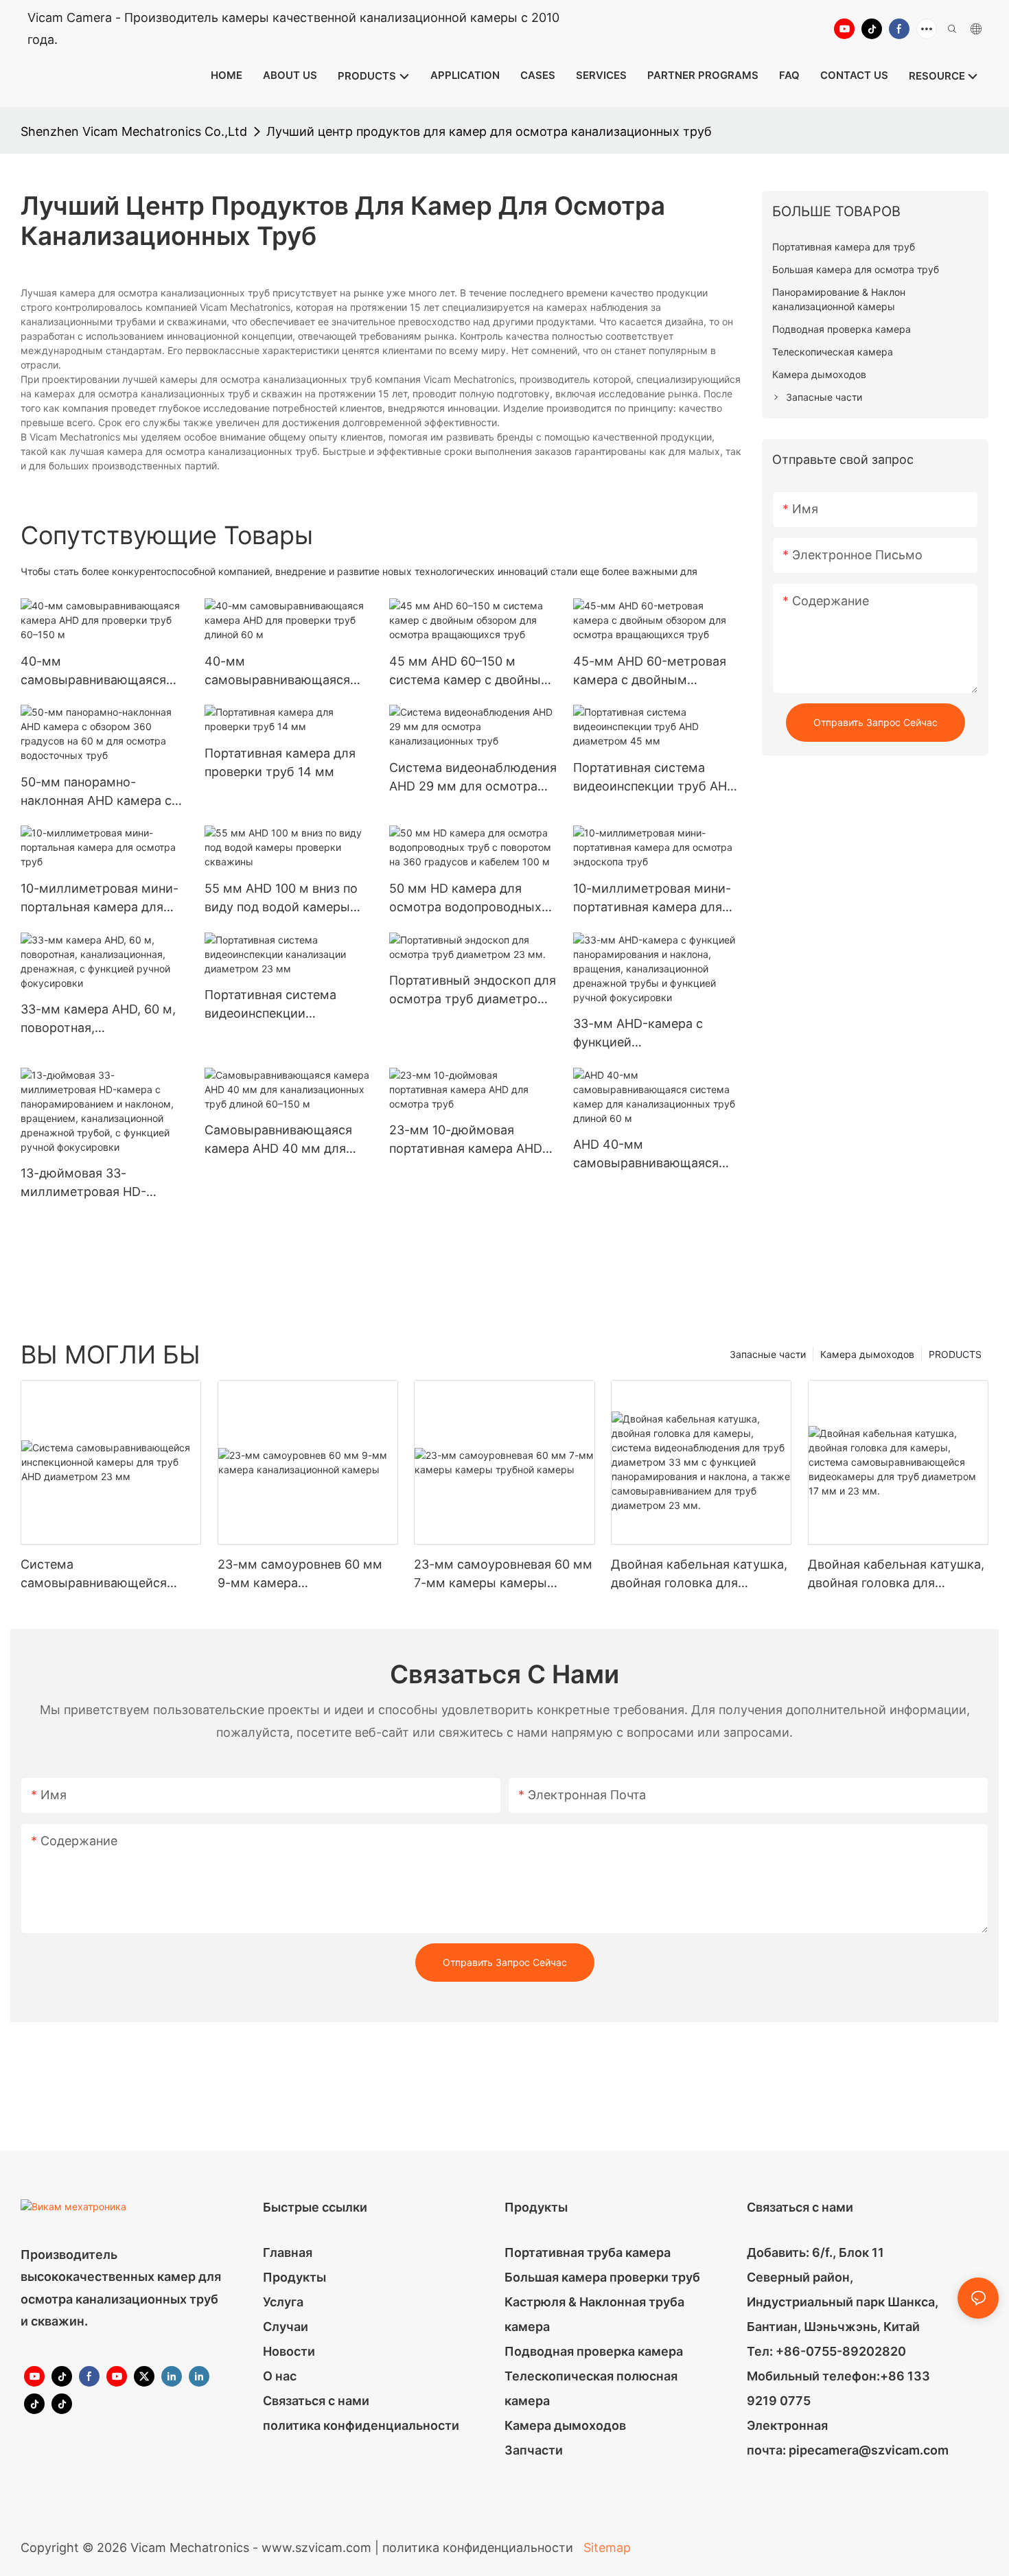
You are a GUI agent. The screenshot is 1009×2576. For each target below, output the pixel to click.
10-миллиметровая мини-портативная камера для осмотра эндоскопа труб (652, 899)
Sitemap (605, 2548)
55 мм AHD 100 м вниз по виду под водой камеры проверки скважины (281, 899)
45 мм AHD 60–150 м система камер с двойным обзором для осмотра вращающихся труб (470, 671)
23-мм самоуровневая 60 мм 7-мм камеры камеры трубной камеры (503, 1574)
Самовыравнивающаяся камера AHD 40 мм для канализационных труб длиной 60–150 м (278, 1140)
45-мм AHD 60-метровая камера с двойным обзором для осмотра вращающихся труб (650, 671)
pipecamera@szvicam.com (869, 2450)
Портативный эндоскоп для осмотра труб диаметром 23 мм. (473, 991)
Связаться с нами (316, 2401)
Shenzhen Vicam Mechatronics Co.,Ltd (134, 131)
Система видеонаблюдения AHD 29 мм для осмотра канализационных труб (473, 778)
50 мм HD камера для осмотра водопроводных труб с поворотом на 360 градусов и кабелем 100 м (469, 899)
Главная (288, 2252)
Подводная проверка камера (594, 2351)
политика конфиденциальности (361, 2425)
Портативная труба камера (588, 2252)
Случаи (286, 2327)
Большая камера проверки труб (602, 2277)
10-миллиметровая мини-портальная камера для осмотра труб (100, 899)
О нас (280, 2376)
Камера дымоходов (867, 1354)
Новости (289, 2351)
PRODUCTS (955, 1354)
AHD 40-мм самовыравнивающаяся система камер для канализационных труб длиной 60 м (646, 1155)
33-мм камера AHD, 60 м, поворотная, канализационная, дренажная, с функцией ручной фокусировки (98, 1019)
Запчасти (534, 2450)
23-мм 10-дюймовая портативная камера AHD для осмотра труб (466, 1140)
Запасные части (768, 1354)
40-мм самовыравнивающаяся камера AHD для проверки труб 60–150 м (101, 671)
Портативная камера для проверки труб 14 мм (280, 762)
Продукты (294, 2277)
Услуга (283, 2302)
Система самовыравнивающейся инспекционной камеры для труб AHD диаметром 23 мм (107, 1574)
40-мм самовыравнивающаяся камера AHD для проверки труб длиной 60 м (285, 671)
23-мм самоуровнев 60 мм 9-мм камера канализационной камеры (300, 1574)
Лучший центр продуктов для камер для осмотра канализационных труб (489, 131)
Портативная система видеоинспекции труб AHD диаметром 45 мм (654, 778)
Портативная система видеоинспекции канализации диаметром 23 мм (280, 1005)
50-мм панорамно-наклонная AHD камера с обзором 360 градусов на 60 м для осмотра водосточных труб (98, 792)
